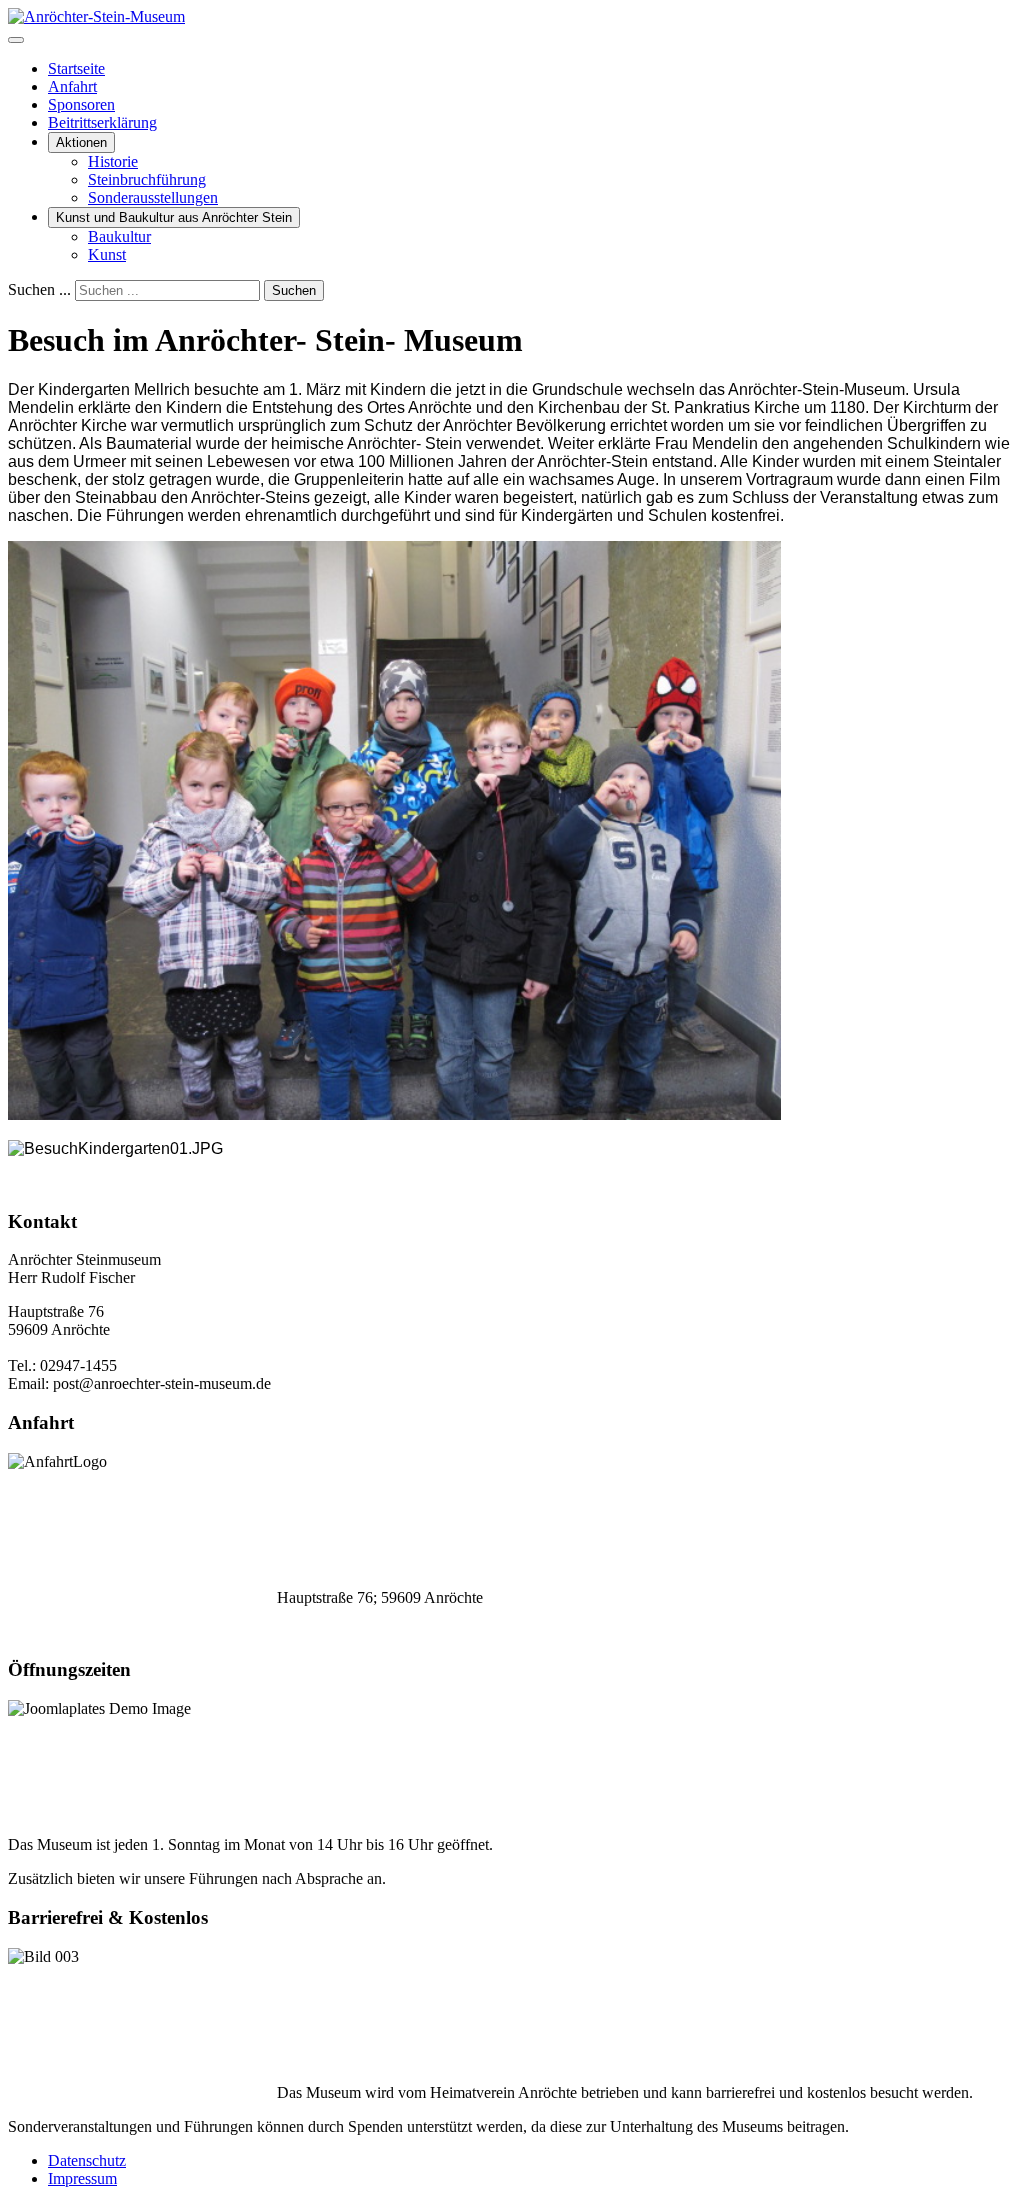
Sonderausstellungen (153, 197)
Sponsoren (81, 104)
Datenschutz (87, 2160)
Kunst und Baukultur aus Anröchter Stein (174, 217)
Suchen (294, 290)
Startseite (76, 68)
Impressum (82, 2178)
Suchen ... (39, 289)
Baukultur (119, 236)
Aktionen (81, 142)
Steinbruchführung (147, 179)
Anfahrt (72, 86)
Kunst (107, 254)
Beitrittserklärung (102, 122)
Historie (113, 161)
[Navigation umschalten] (16, 40)
